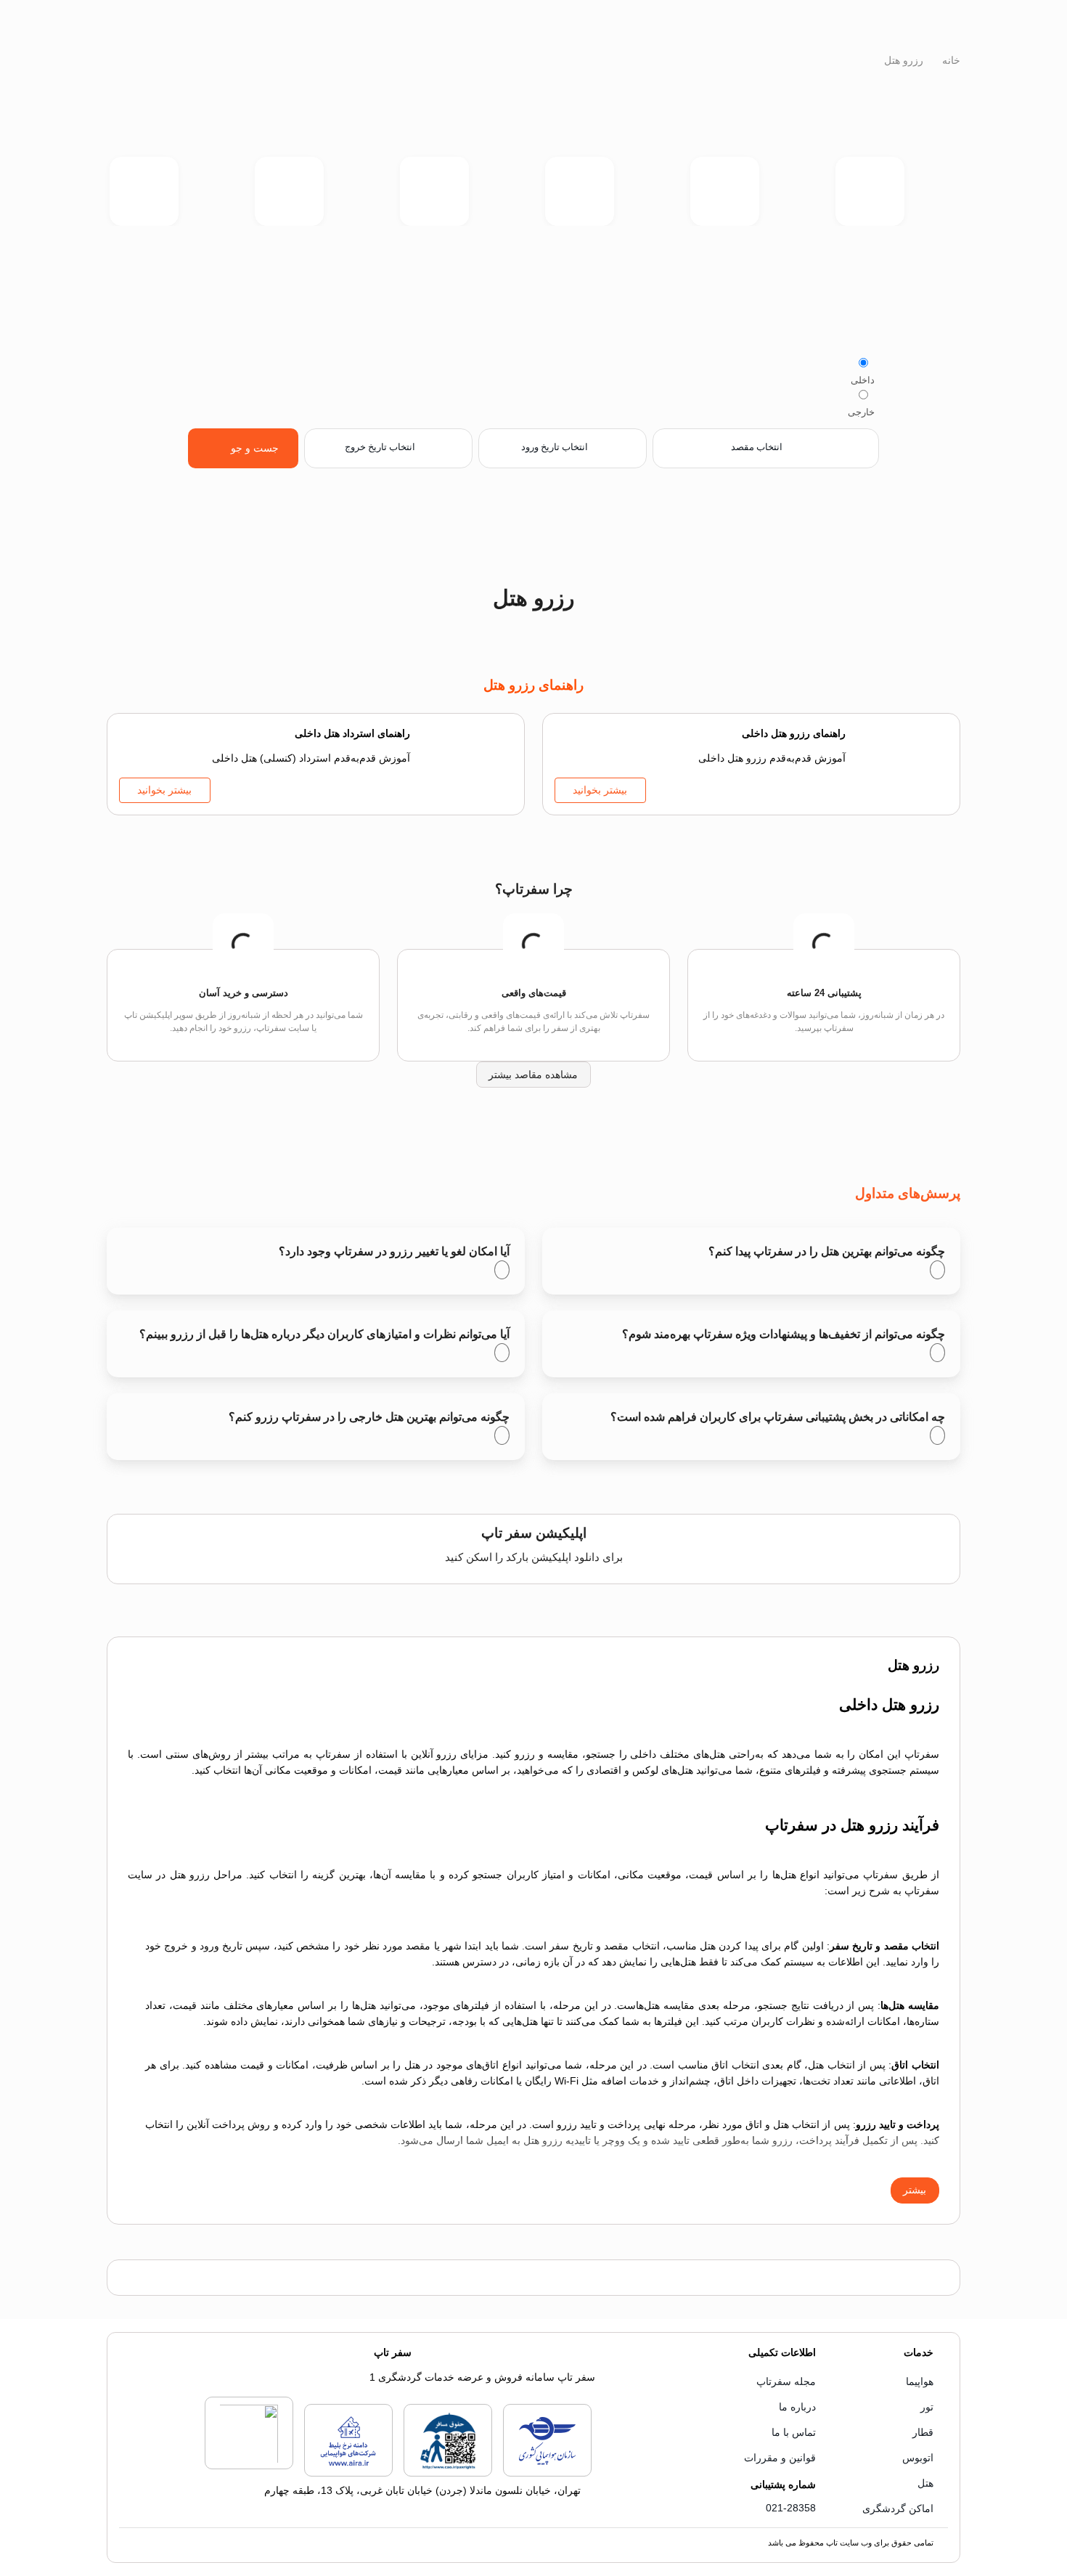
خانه (950, 60)
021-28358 (791, 2508)
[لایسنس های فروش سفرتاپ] (547, 2474)
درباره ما (797, 2407)
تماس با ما (794, 2432)
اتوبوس (918, 2458)
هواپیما (920, 2381)
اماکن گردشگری (898, 2508)
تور (927, 2407)
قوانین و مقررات (780, 2458)
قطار (923, 2432)
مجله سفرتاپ (786, 2381)
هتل (925, 2483)
